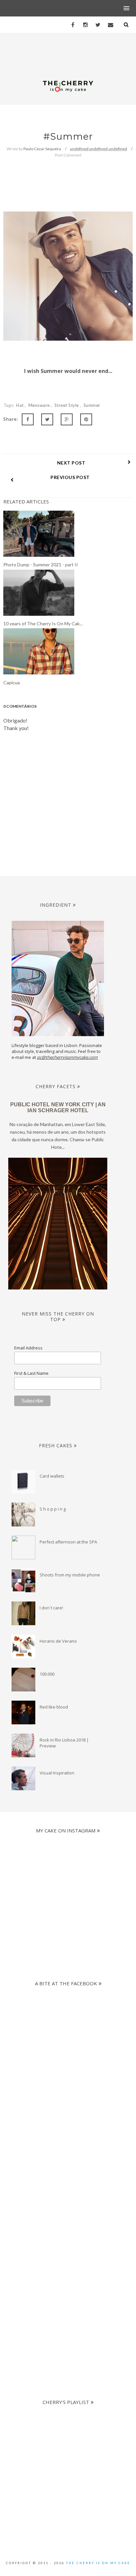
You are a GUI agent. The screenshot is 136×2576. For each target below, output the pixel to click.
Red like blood (54, 1707)
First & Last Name (31, 1373)
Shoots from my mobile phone (70, 1575)
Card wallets (52, 1476)
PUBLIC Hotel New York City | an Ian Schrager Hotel (58, 1107)
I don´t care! (51, 1608)
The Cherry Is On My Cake (98, 2563)
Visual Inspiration (57, 1773)
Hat (20, 405)
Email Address (28, 1348)
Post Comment (68, 155)
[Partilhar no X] (47, 419)
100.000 (47, 1674)
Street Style (67, 405)
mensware (40, 405)
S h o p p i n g (53, 1509)
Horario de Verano (58, 1641)
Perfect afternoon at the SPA (68, 1542)
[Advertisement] (68, 2161)
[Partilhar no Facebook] (28, 419)
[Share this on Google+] (67, 419)
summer (92, 405)
